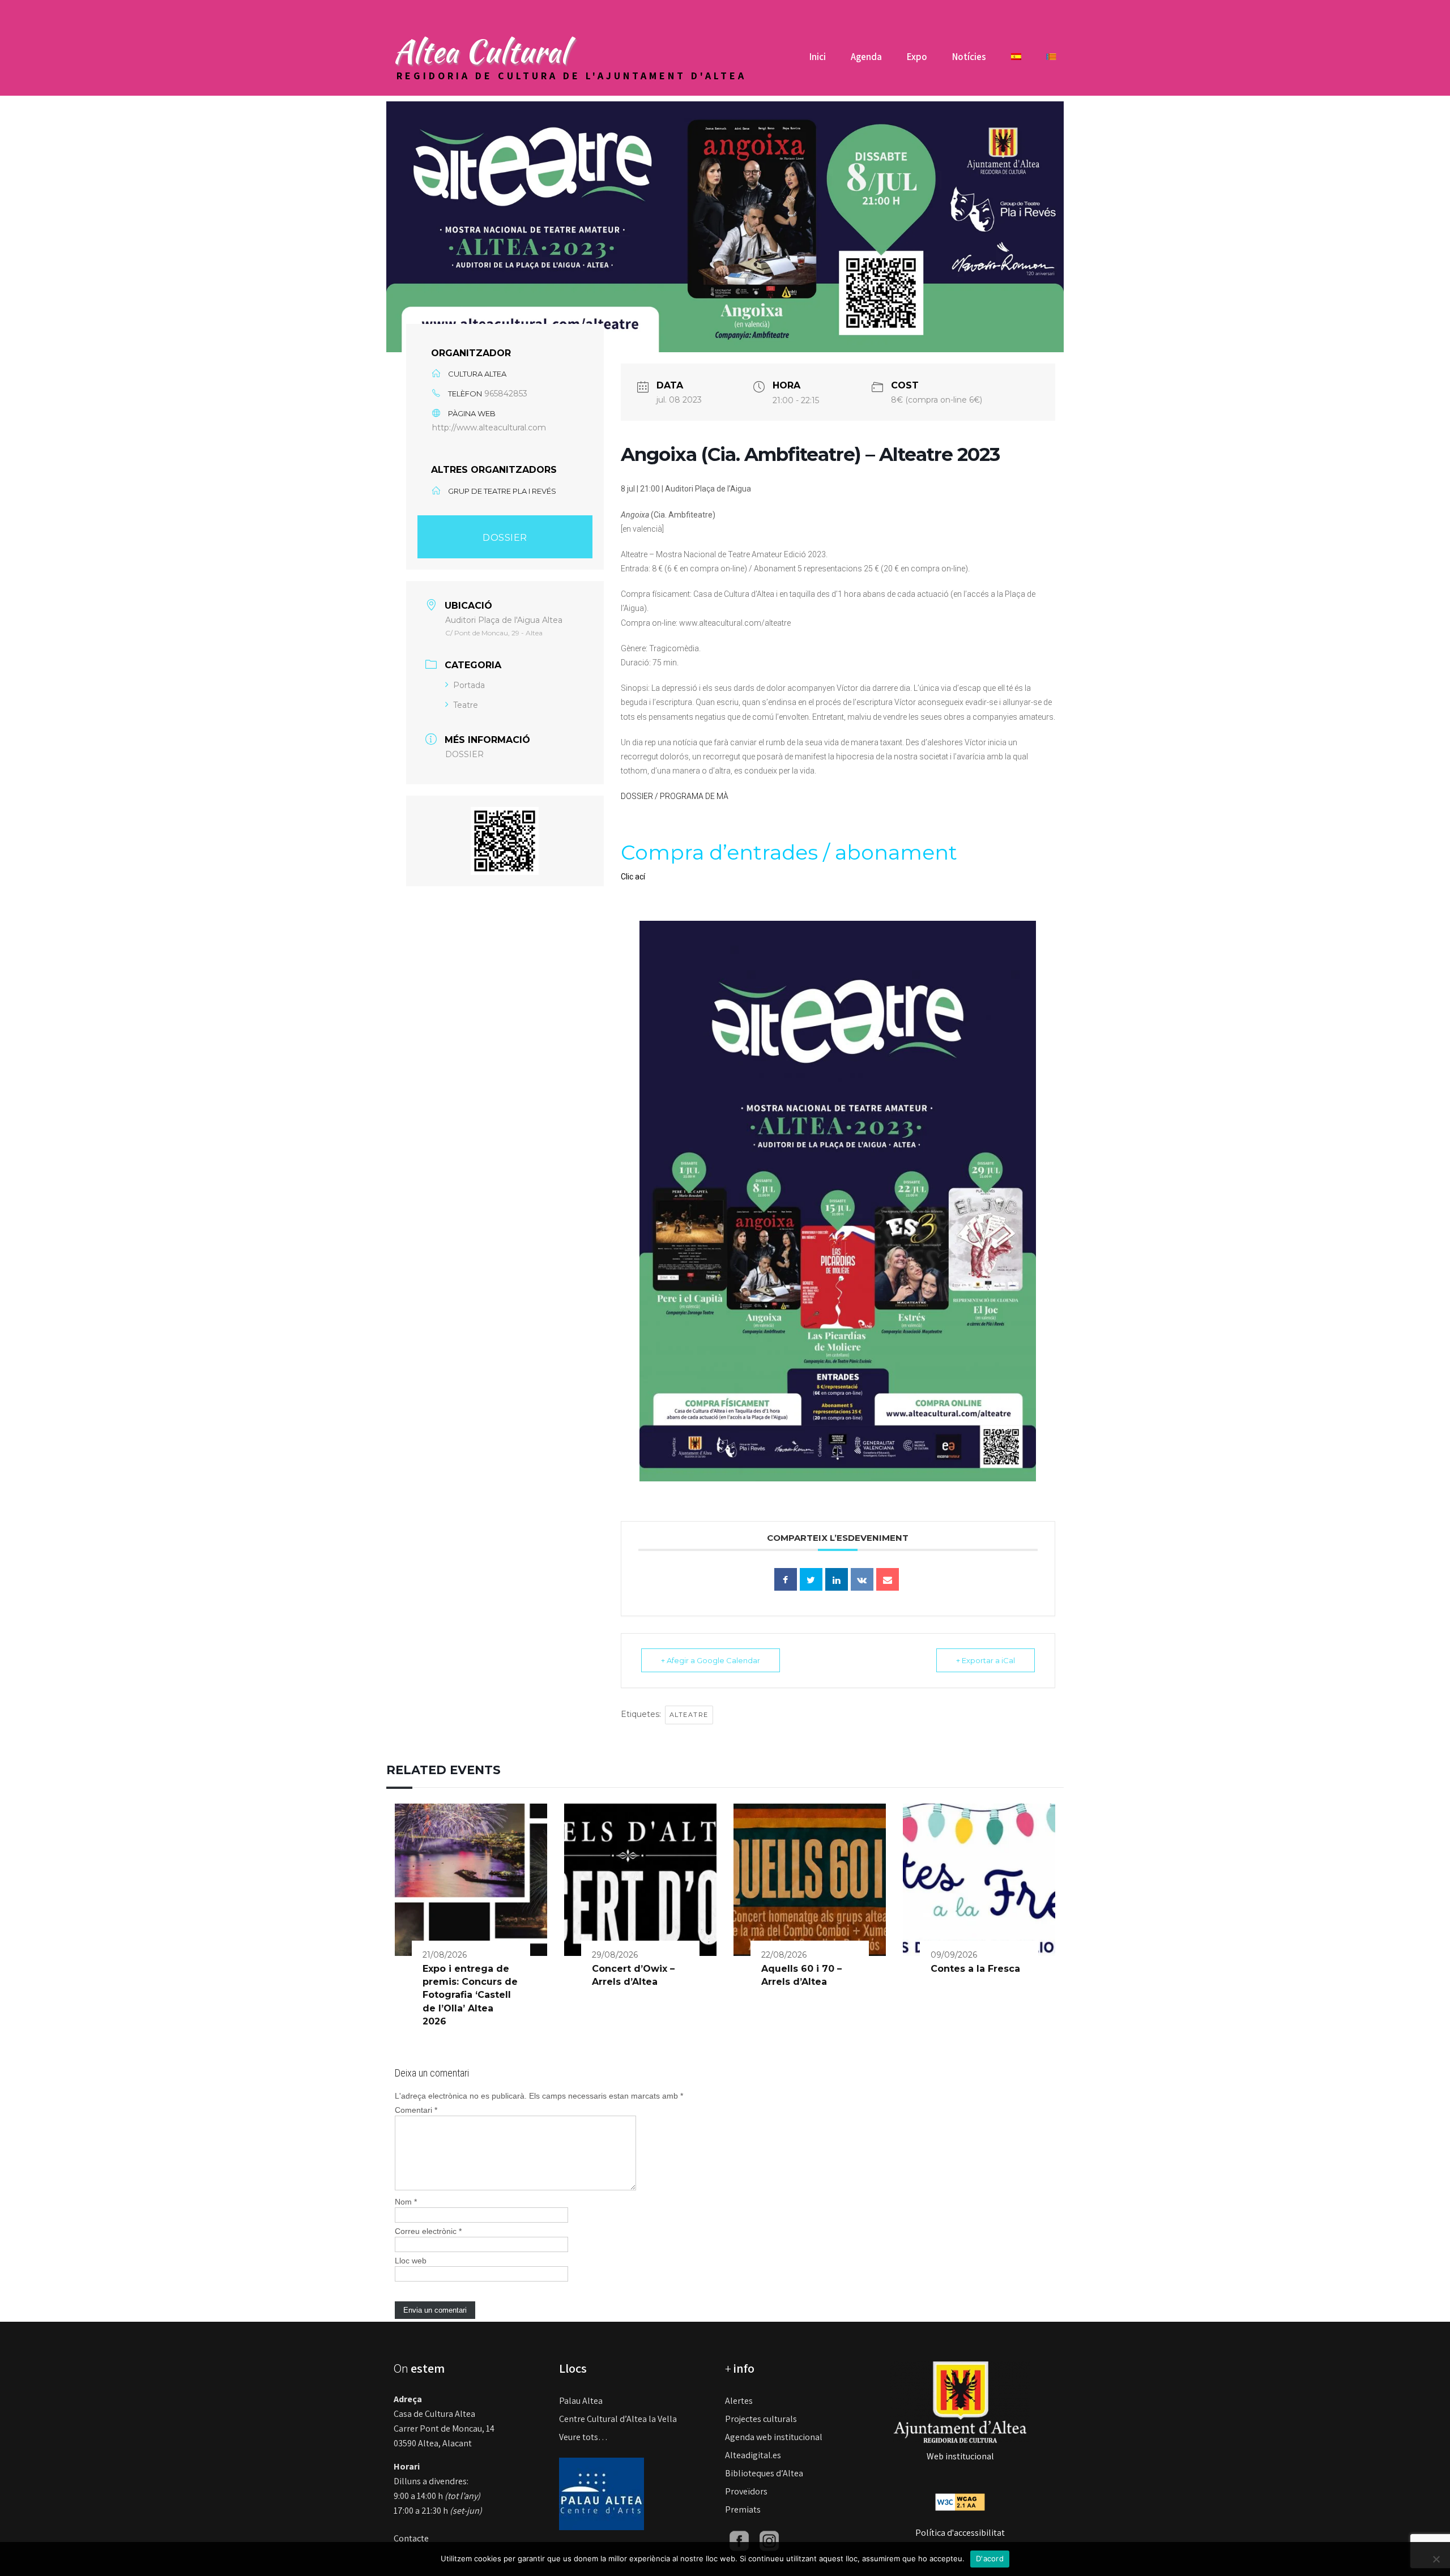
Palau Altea (581, 2401)
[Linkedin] (837, 1579)
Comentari (416, 2110)
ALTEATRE (689, 1715)
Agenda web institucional (774, 2437)
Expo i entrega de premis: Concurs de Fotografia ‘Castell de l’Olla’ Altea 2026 (470, 1995)
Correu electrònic (428, 2231)
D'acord (990, 2558)
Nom (406, 2202)
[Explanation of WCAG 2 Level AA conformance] (960, 2502)
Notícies (969, 57)
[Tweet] (811, 1579)
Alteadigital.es (753, 2455)
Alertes (739, 2401)
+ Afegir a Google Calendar (711, 1660)
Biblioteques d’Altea (764, 2473)
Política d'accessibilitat (960, 2533)
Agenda (866, 57)
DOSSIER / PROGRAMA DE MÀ (675, 796)
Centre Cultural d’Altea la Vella (618, 2419)
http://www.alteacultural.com (489, 428)
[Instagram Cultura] (769, 2540)
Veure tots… (583, 2437)
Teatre (466, 705)
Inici (818, 57)
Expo (917, 57)
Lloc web (411, 2261)
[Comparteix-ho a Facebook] (786, 1579)
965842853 (506, 394)
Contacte (411, 2538)
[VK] (862, 1579)
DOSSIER (505, 538)
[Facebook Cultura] (739, 2540)
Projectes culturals (761, 2419)
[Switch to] (1016, 61)
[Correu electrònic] (888, 1579)
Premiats (743, 2509)
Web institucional (960, 2456)
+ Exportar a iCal (986, 1660)
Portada (469, 685)
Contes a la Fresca (975, 1969)
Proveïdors (746, 2491)
